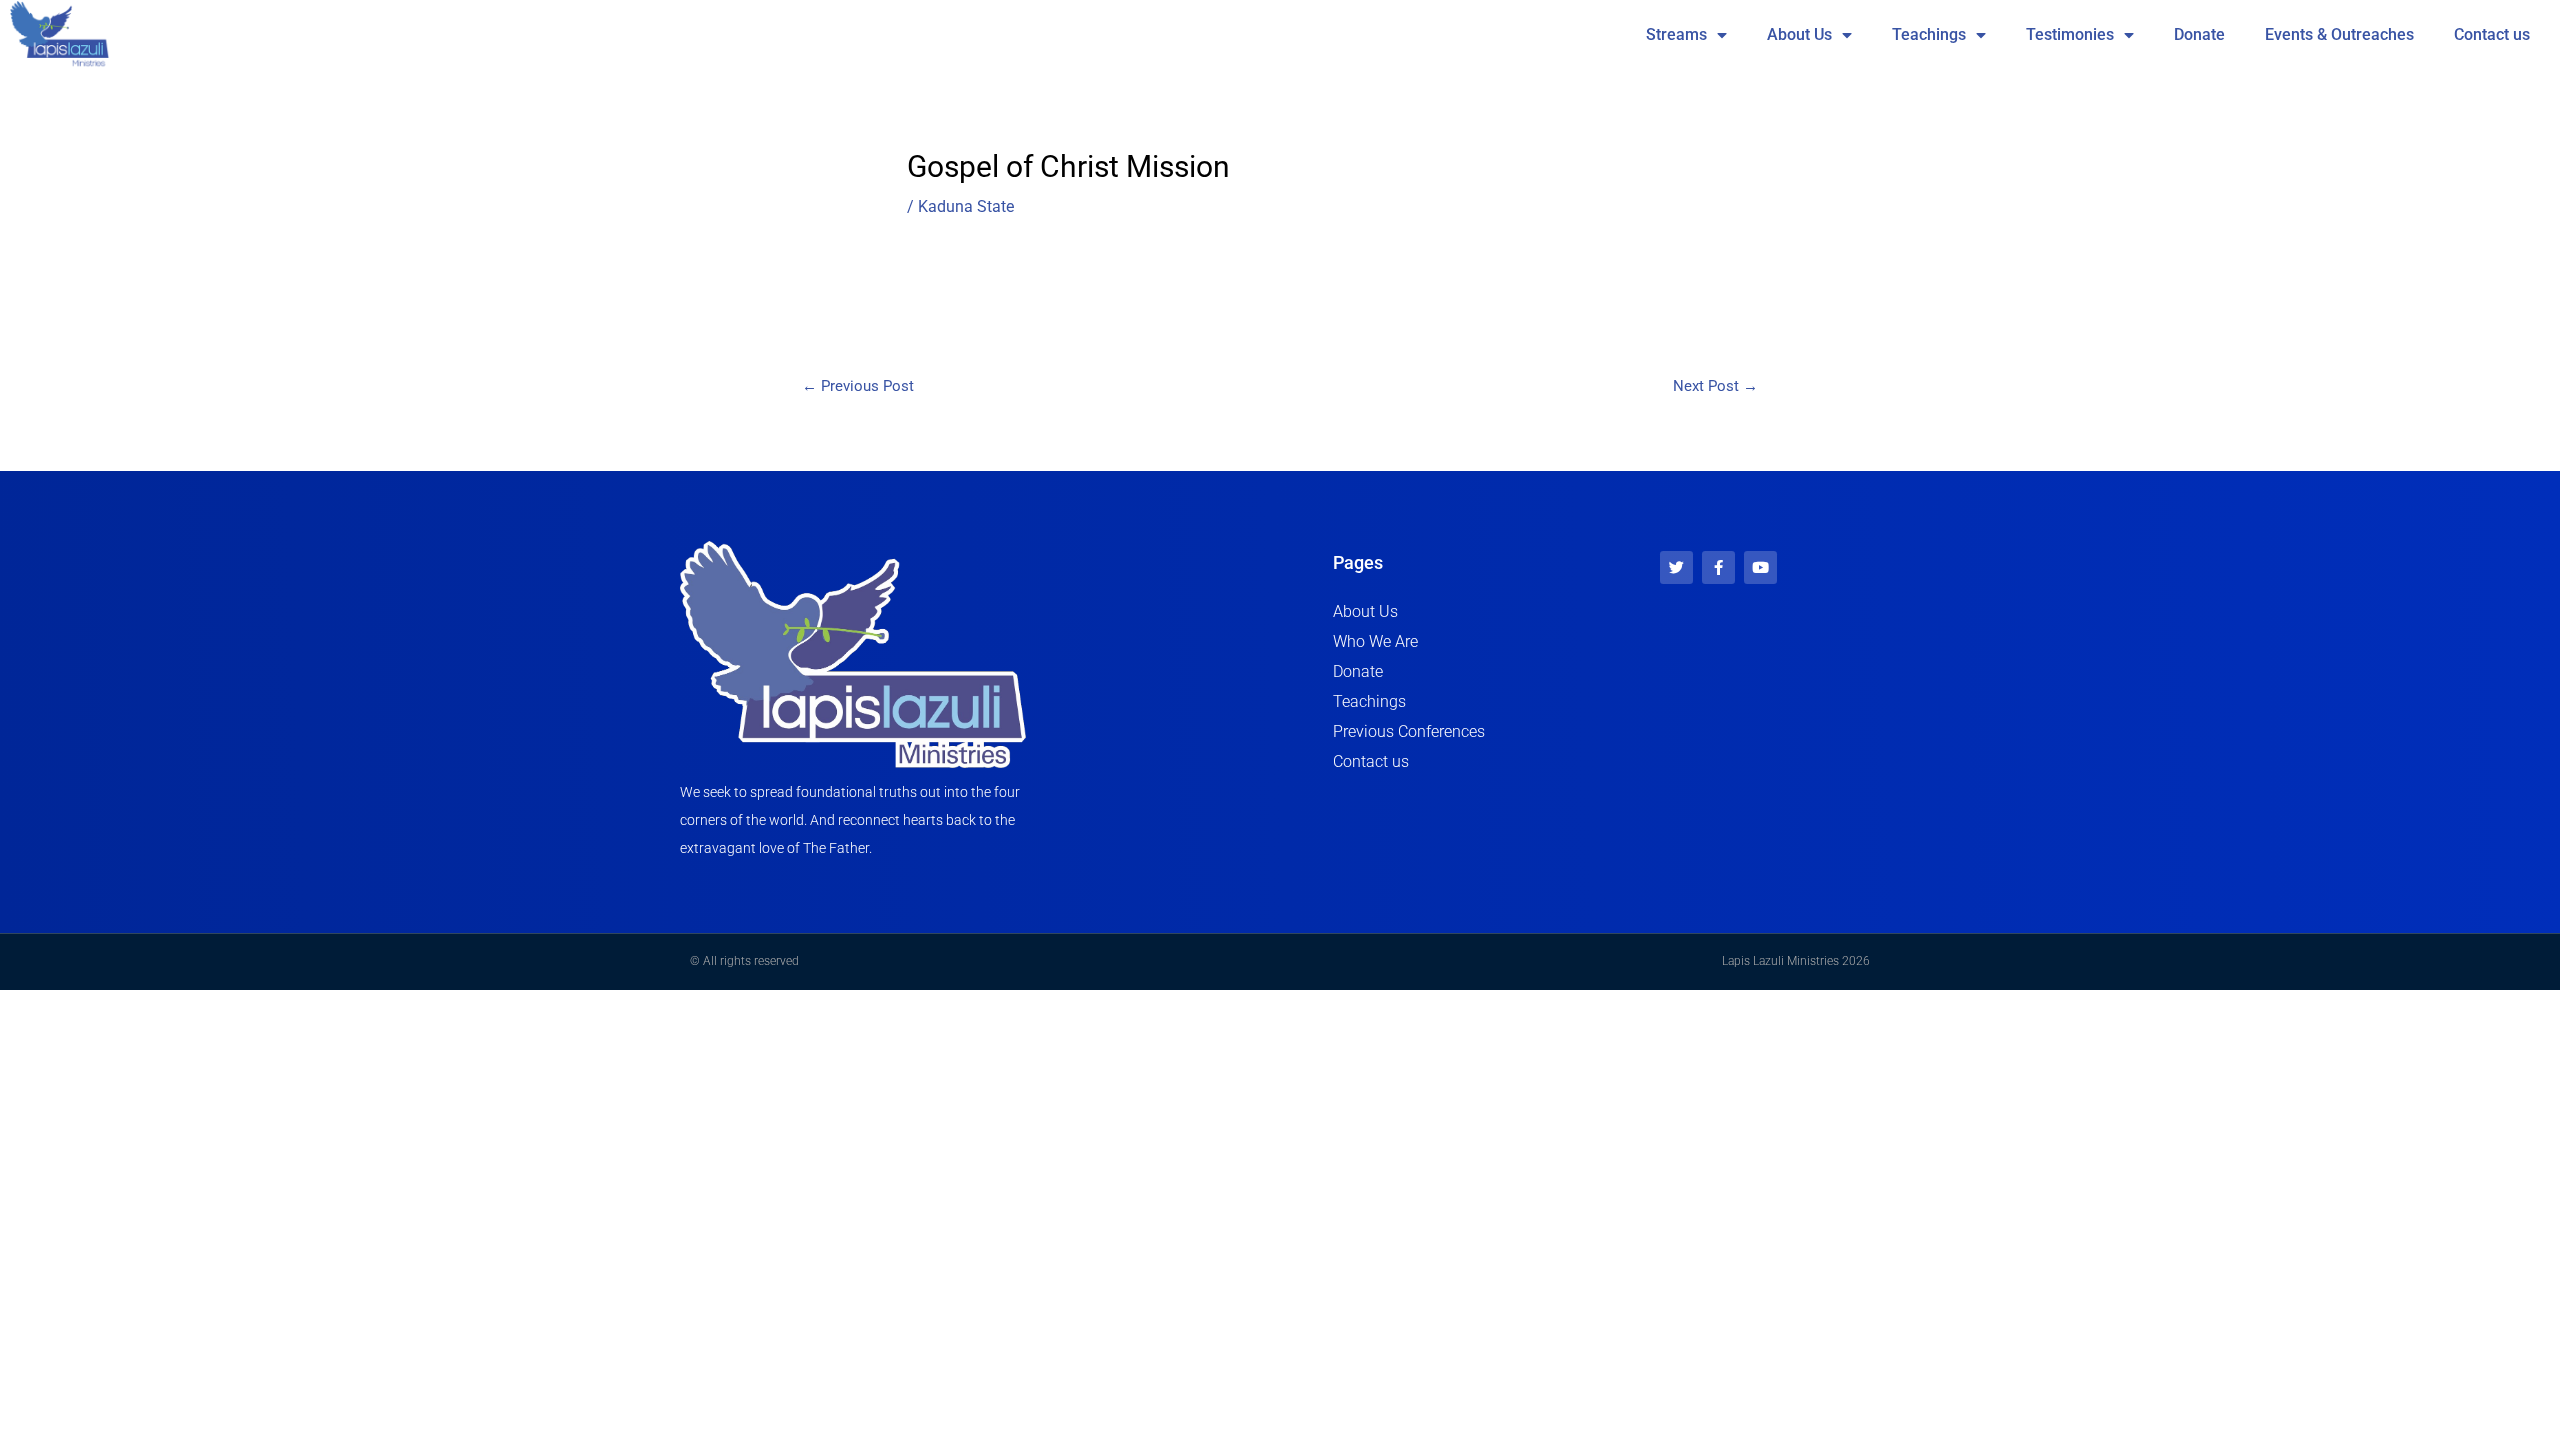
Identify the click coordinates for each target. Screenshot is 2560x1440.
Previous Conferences (1409, 731)
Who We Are (1375, 641)
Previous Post (858, 386)
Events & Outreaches (2339, 34)
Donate (2199, 34)
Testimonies (2070, 34)
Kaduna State (966, 206)
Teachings (1929, 34)
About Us (1799, 34)
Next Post (1715, 386)
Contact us (2492, 34)
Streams (1676, 34)
